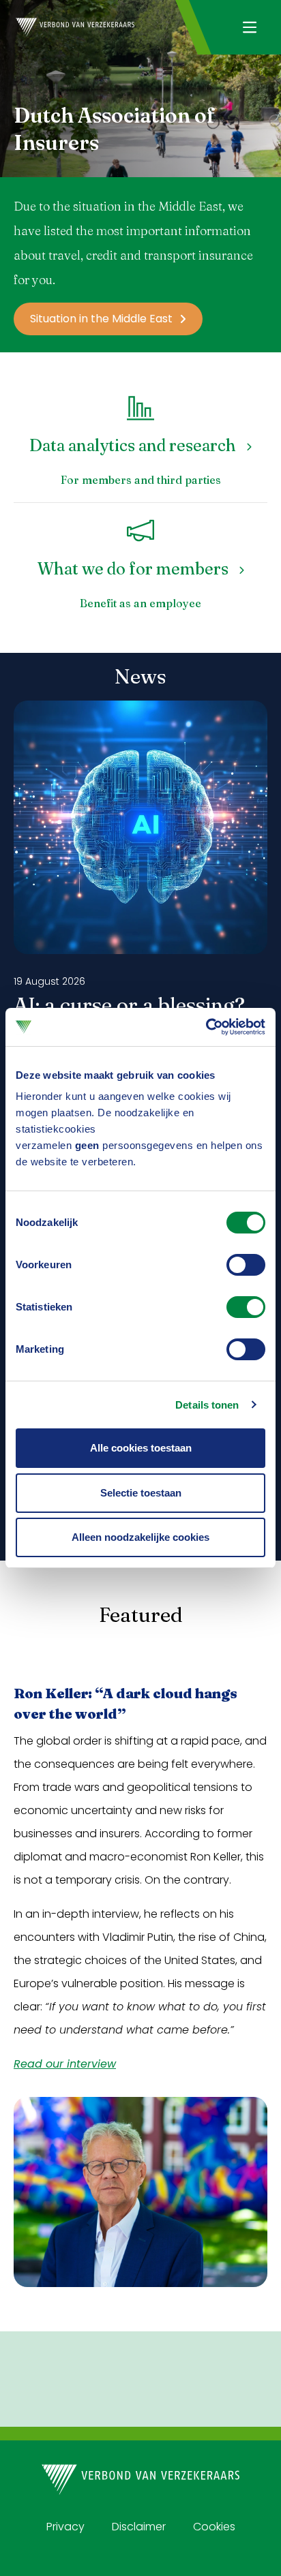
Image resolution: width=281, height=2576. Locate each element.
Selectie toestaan (141, 1493)
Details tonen (207, 1405)
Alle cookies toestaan (141, 1448)
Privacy (65, 2527)
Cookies (214, 2527)
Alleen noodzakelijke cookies (140, 1537)
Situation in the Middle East (101, 319)
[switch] (246, 1265)
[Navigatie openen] (249, 27)
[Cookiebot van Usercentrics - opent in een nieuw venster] (206, 1027)
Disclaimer (139, 2527)
